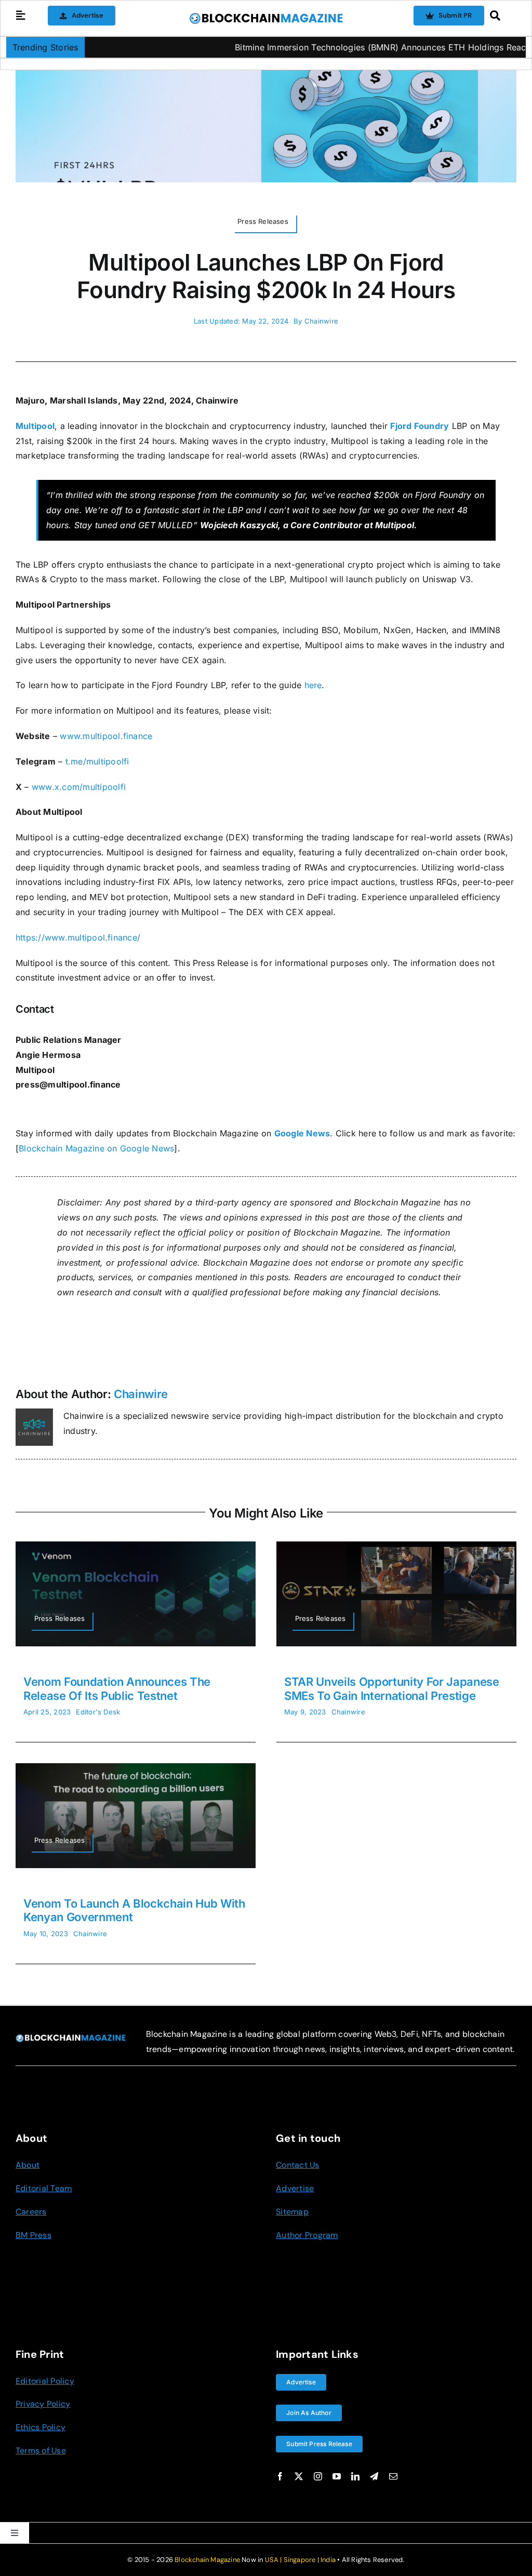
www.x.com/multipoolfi (79, 787)
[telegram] (374, 2476)
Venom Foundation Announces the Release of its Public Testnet (117, 1688)
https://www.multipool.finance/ (78, 937)
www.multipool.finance (106, 736)
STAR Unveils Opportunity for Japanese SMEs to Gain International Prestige (392, 1688)
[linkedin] (355, 2476)
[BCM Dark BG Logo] (71, 2038)
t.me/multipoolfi (97, 761)
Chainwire (321, 321)
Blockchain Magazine (207, 2560)
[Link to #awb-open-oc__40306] (21, 16)
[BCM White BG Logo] (266, 16)
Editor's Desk (98, 1712)
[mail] (393, 2476)
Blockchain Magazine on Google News (96, 1148)
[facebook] (280, 2476)
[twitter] (299, 2476)
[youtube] (337, 2476)
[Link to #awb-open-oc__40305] (500, 16)
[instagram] (318, 2476)
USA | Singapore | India (301, 2560)
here (313, 685)
